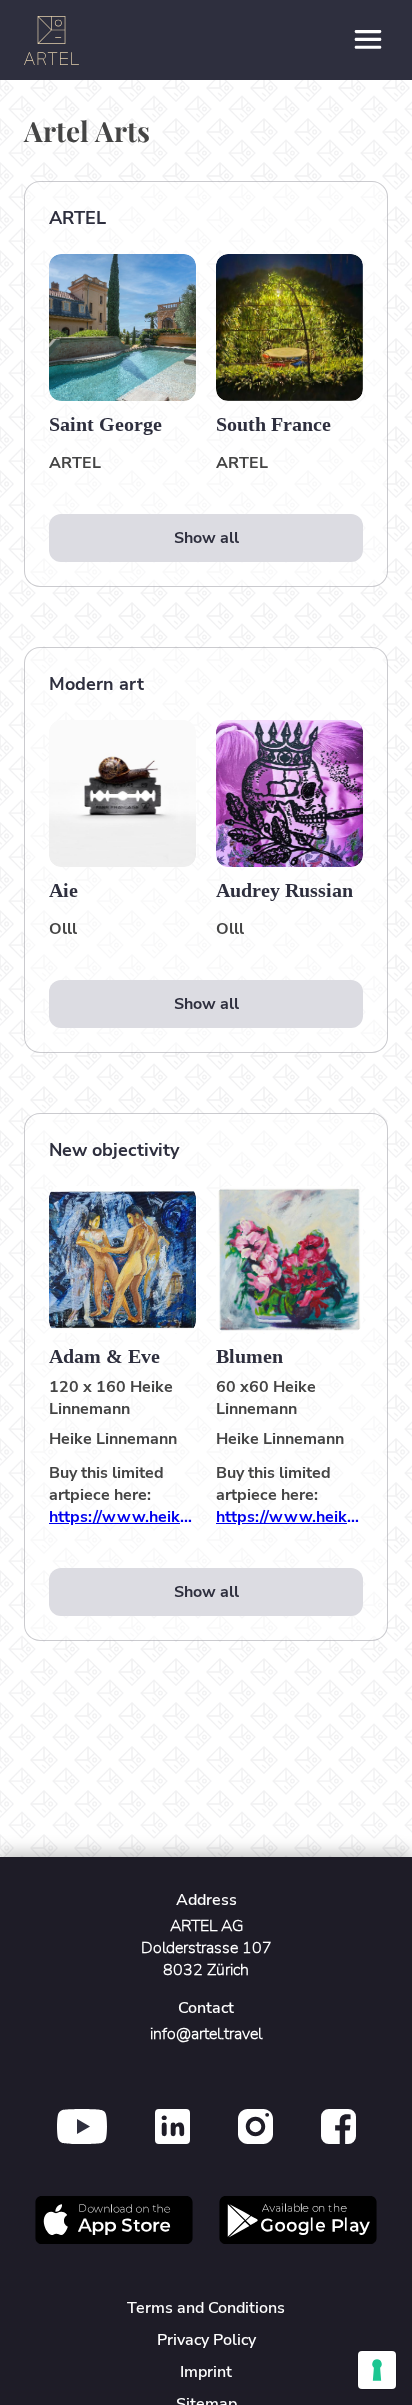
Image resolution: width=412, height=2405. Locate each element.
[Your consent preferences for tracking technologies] (377, 2370)
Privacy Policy (206, 2340)
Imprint (206, 2372)
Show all (206, 538)
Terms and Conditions (206, 2308)
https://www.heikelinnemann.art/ (122, 1517)
